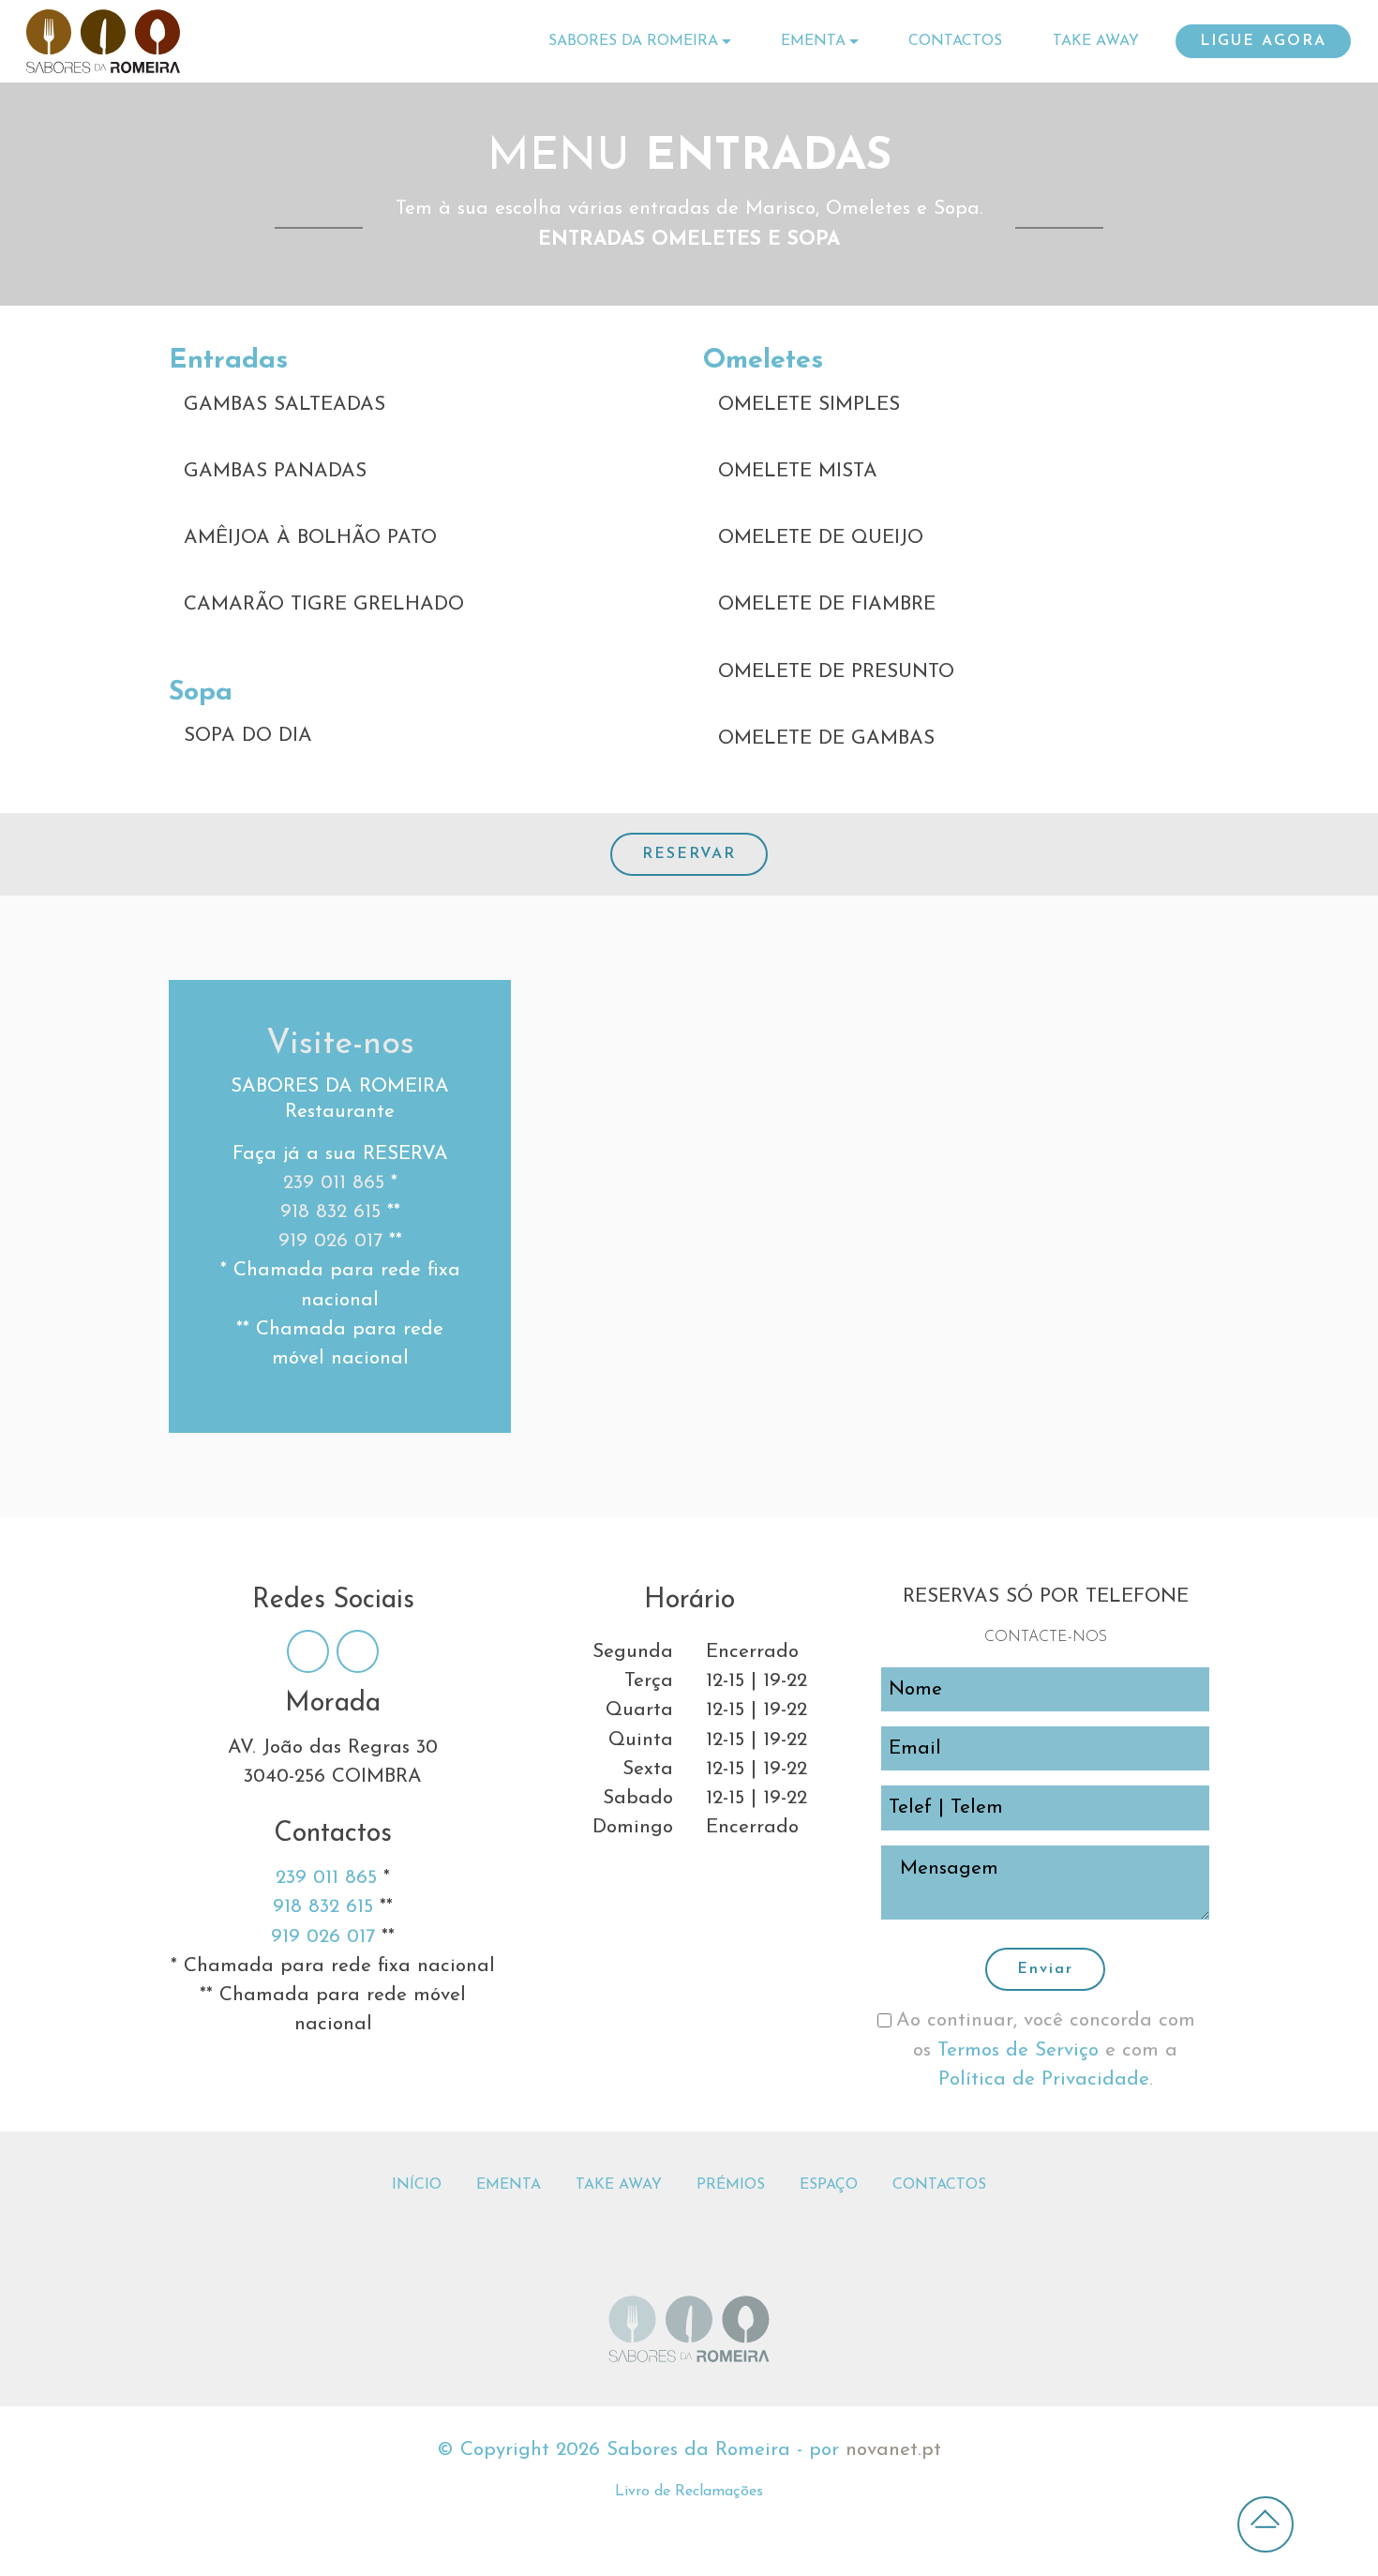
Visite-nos (340, 1045)
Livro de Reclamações (689, 2492)
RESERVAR (689, 854)
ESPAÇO (829, 2185)
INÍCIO (417, 2185)
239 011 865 (334, 1183)
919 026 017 (330, 1241)
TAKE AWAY (1096, 41)
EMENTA (813, 41)
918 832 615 (330, 1212)
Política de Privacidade (1044, 2079)
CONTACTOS (955, 41)
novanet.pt (893, 2450)
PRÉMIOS (731, 2185)
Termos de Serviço (1021, 2050)
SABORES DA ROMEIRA (633, 41)
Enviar (1045, 1969)
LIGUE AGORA (1263, 41)
